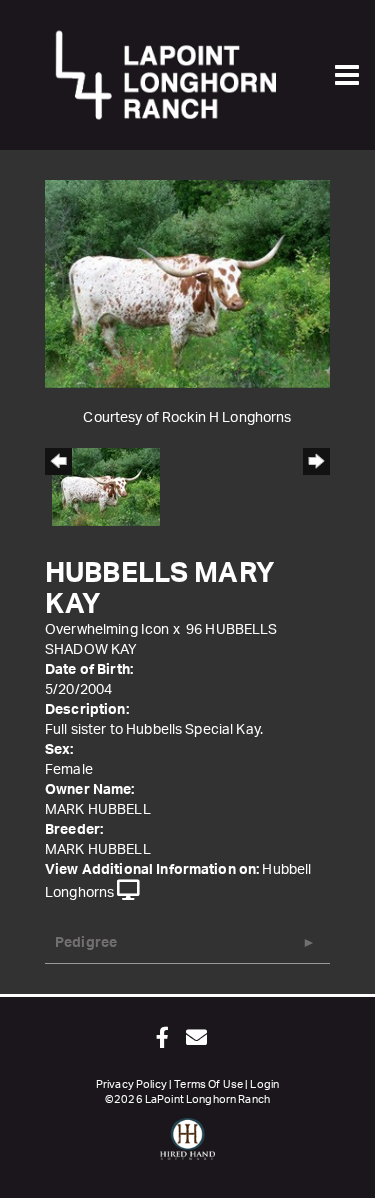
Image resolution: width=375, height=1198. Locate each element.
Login (264, 1084)
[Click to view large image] (187, 284)
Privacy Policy (131, 1084)
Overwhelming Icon (107, 630)
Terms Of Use (208, 1084)
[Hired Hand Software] (187, 1148)
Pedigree (86, 943)
